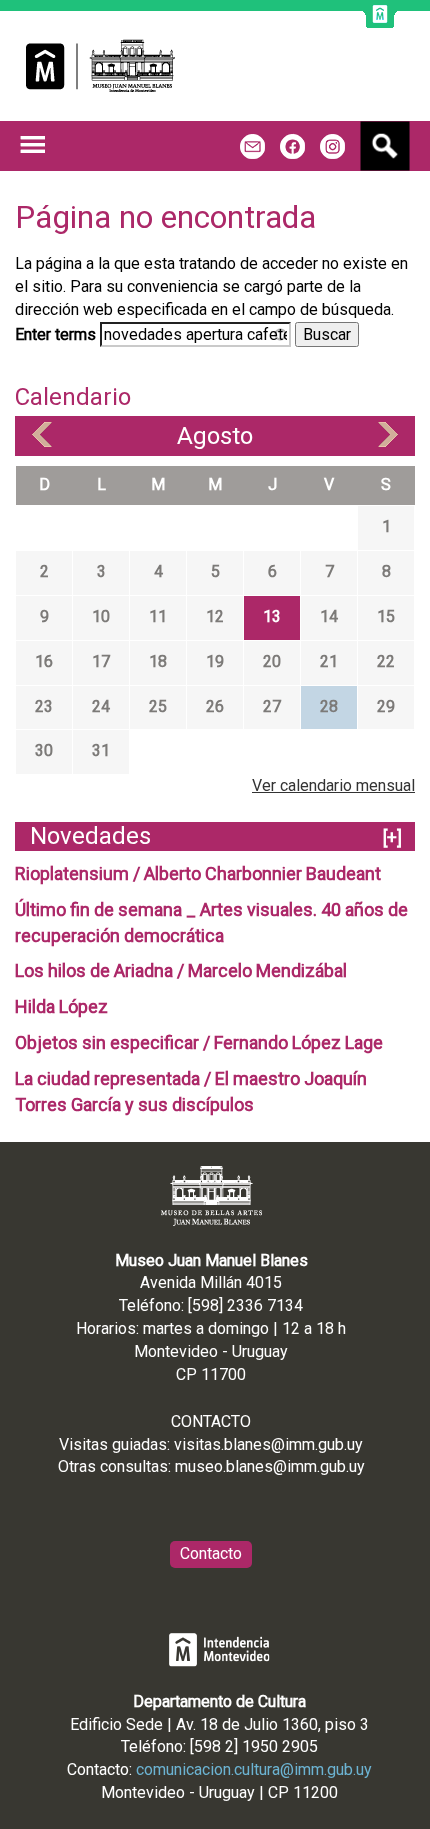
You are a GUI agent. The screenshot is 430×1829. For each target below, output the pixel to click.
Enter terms (57, 334)
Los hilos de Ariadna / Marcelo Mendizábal (181, 970)
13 (272, 616)
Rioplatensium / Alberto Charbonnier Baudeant (198, 873)
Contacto (211, 1553)
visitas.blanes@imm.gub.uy (268, 1444)
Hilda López (61, 1006)
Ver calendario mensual (333, 785)
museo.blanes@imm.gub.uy (270, 1466)
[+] (392, 837)
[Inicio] (100, 66)
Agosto (215, 436)
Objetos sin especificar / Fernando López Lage (199, 1042)
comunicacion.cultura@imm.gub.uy (254, 1769)
